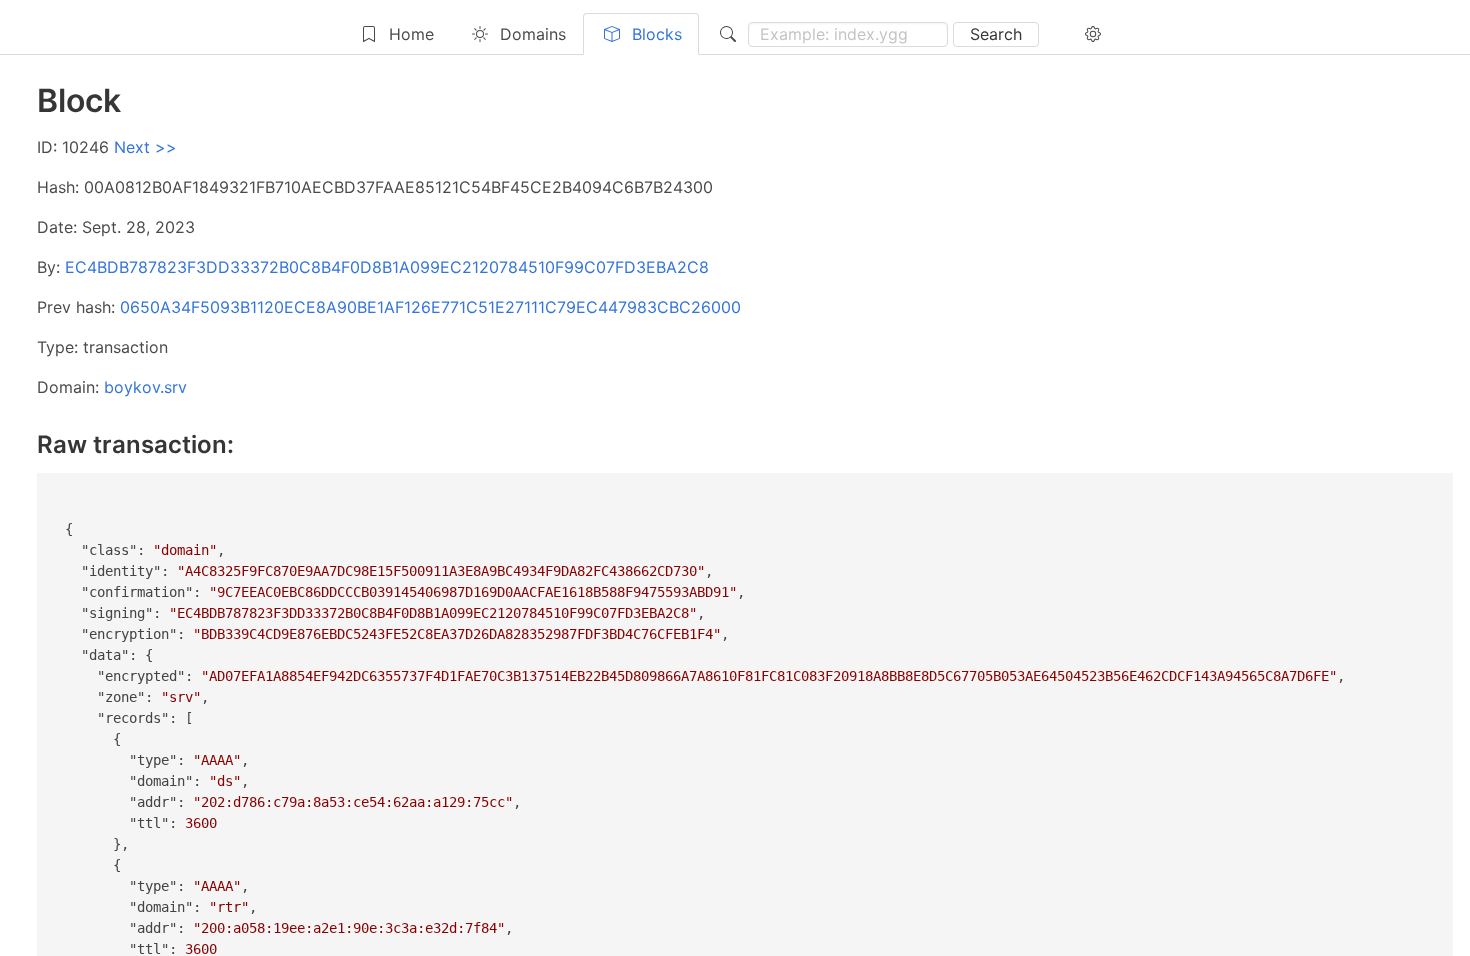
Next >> (145, 147)
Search (996, 34)
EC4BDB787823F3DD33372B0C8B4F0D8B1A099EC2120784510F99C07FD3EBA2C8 (387, 267)
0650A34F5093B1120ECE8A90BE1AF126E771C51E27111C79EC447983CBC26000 (430, 307)
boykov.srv (145, 387)
